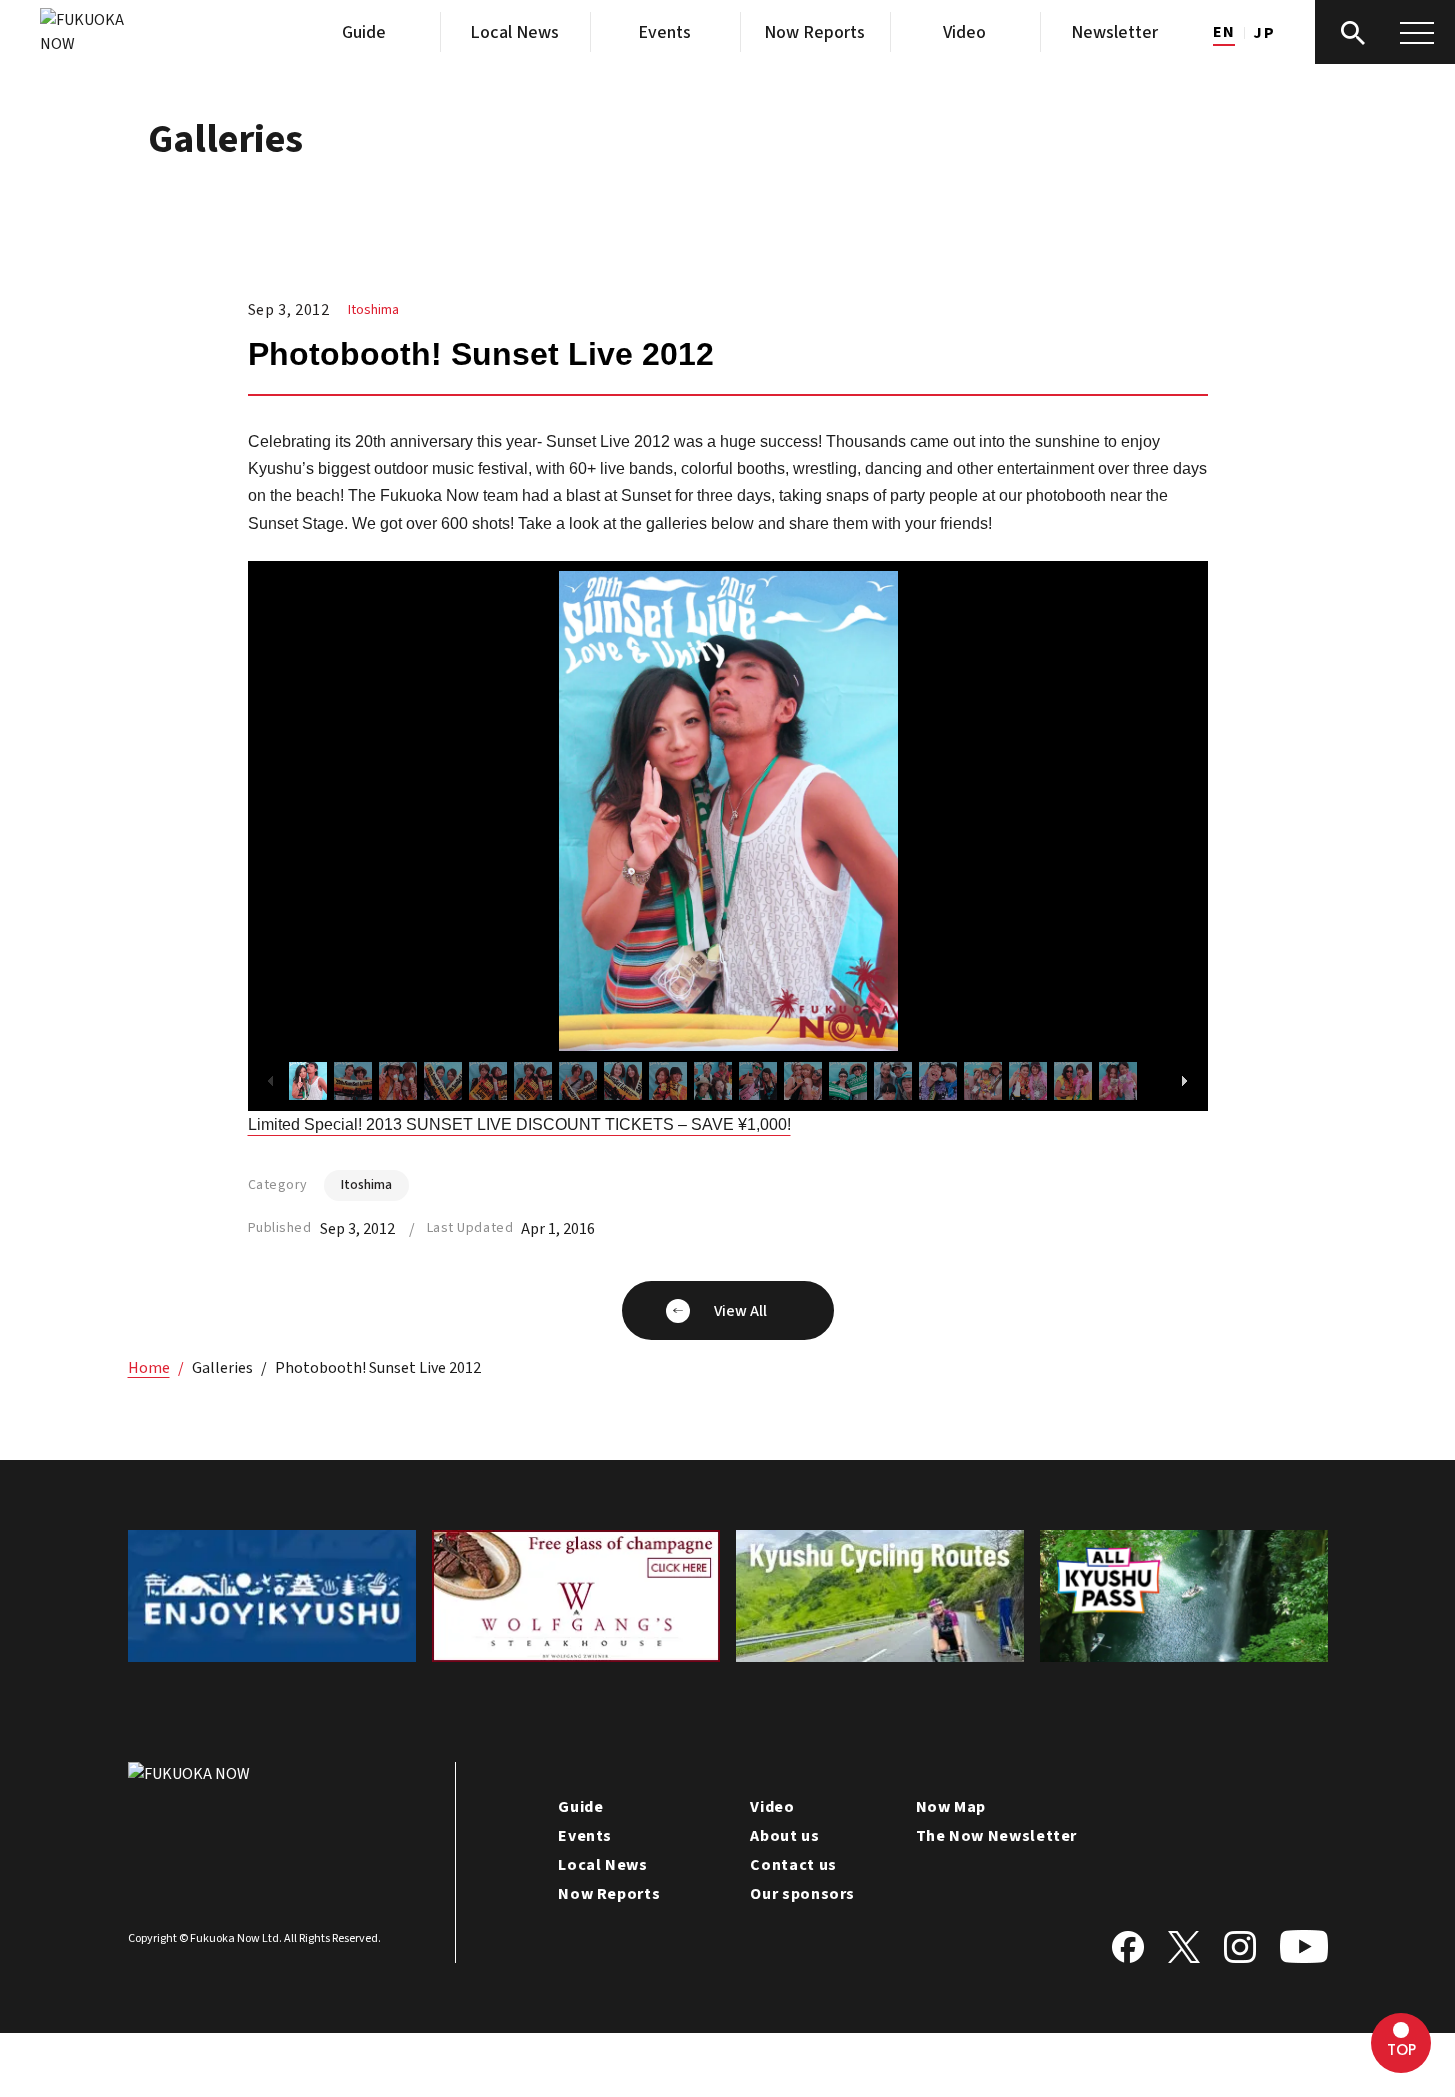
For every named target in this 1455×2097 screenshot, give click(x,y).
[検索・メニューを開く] (1385, 32)
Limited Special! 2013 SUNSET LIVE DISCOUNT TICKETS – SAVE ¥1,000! (519, 1124)
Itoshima (373, 310)
